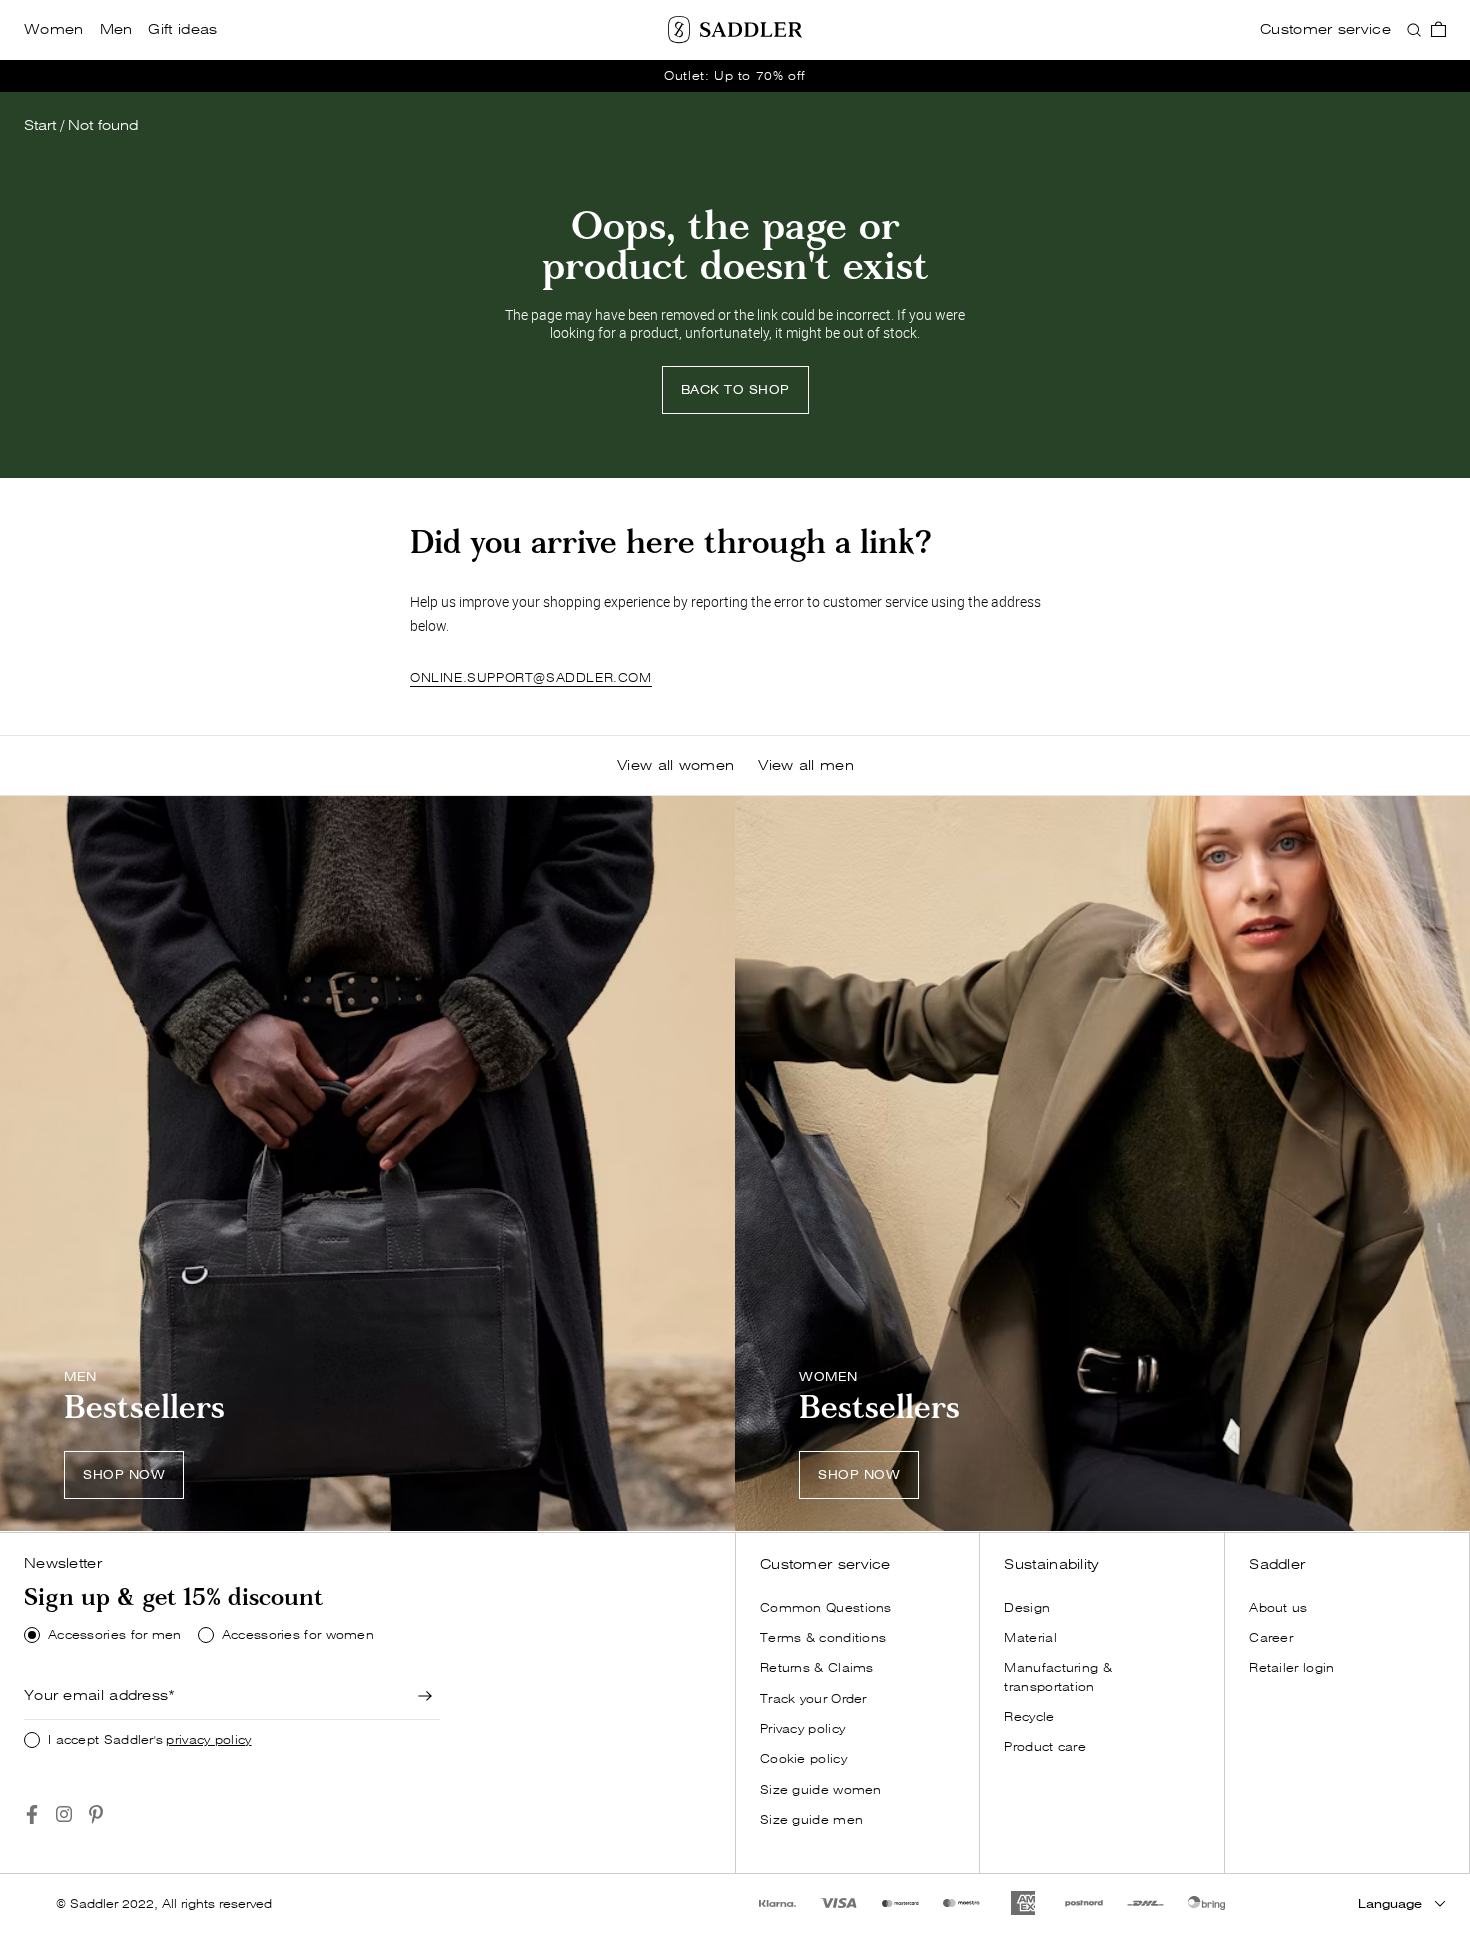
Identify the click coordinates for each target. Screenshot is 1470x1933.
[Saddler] (735, 29)
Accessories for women (298, 1635)
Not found (103, 125)
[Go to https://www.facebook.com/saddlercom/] (32, 1814)
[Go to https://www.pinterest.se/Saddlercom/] (96, 1814)
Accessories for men (115, 1635)
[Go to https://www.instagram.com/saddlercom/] (64, 1814)
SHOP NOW (124, 1474)
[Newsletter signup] (426, 1696)
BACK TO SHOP (735, 389)
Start (40, 125)
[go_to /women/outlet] (735, 76)
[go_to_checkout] (1438, 30)
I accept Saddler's (150, 1740)
